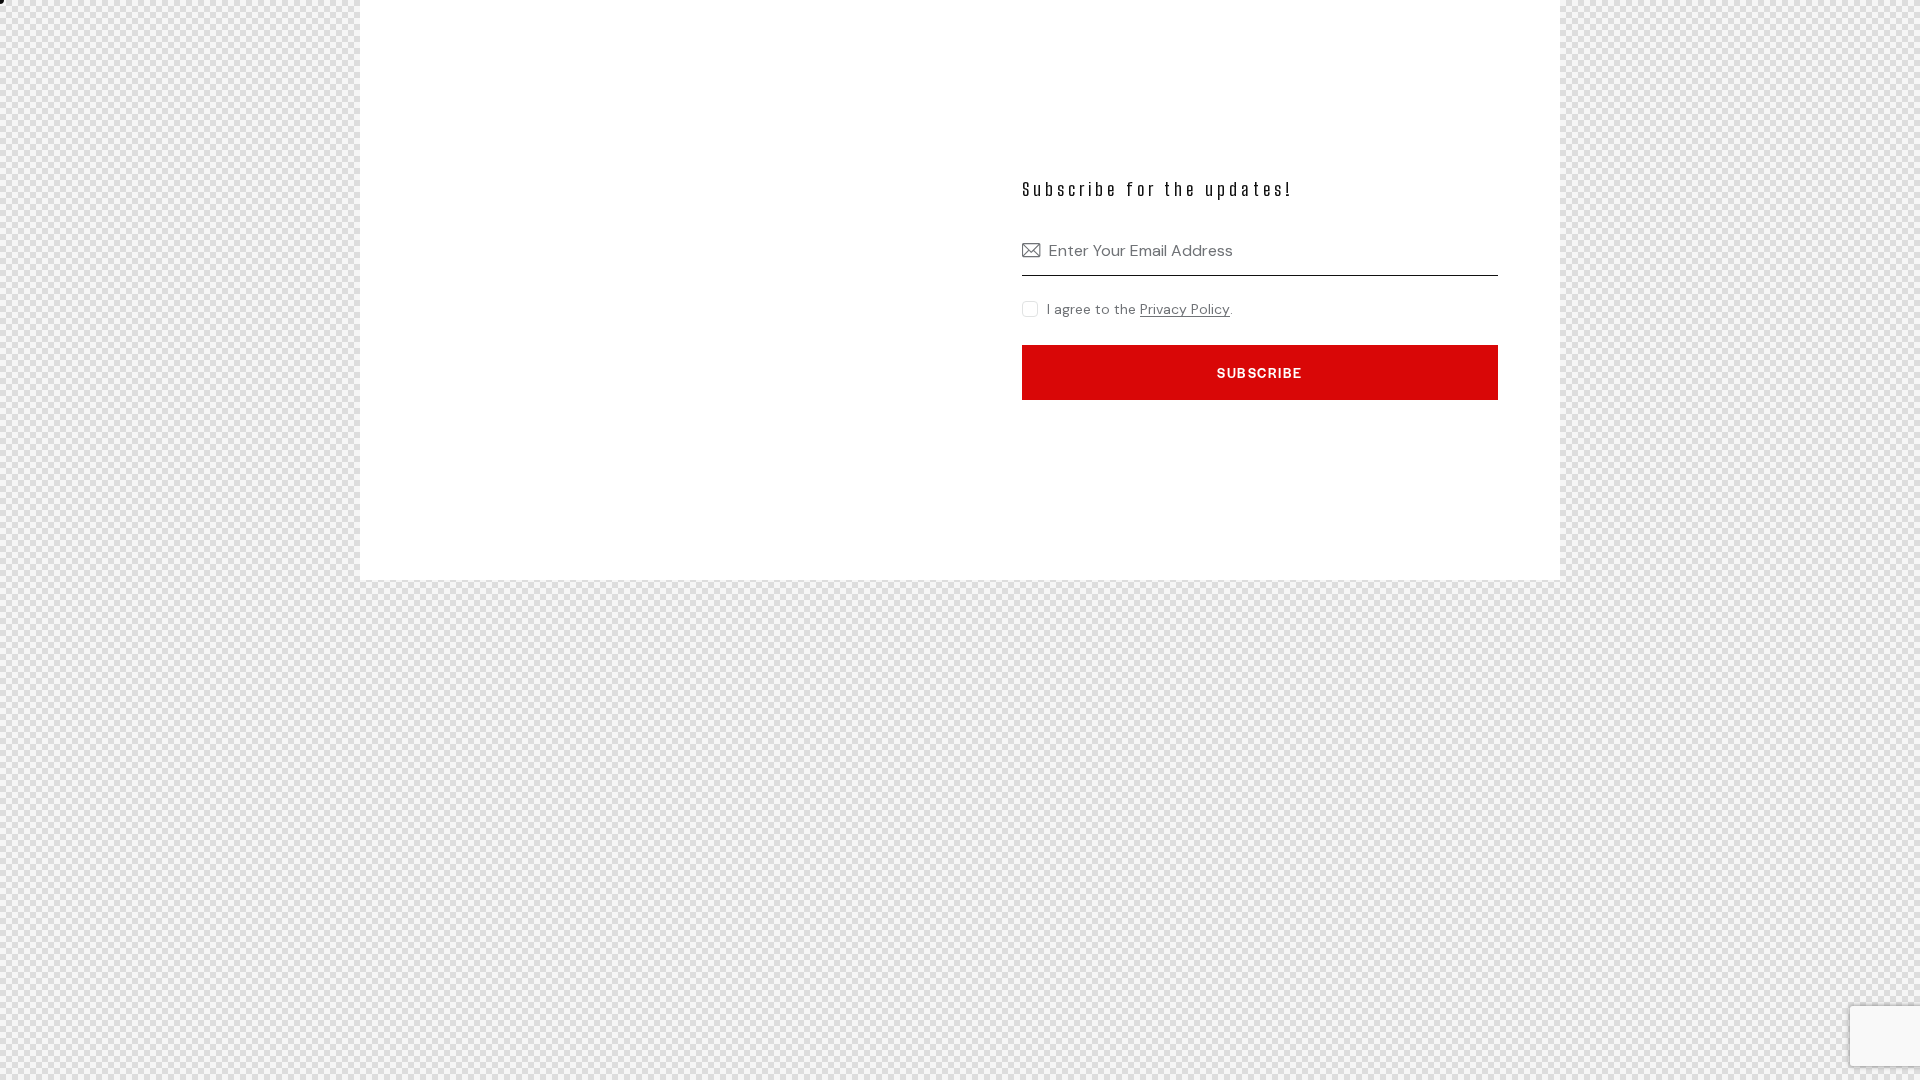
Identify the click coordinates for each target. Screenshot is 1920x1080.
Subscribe (1260, 372)
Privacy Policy (1185, 309)
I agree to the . (1140, 309)
